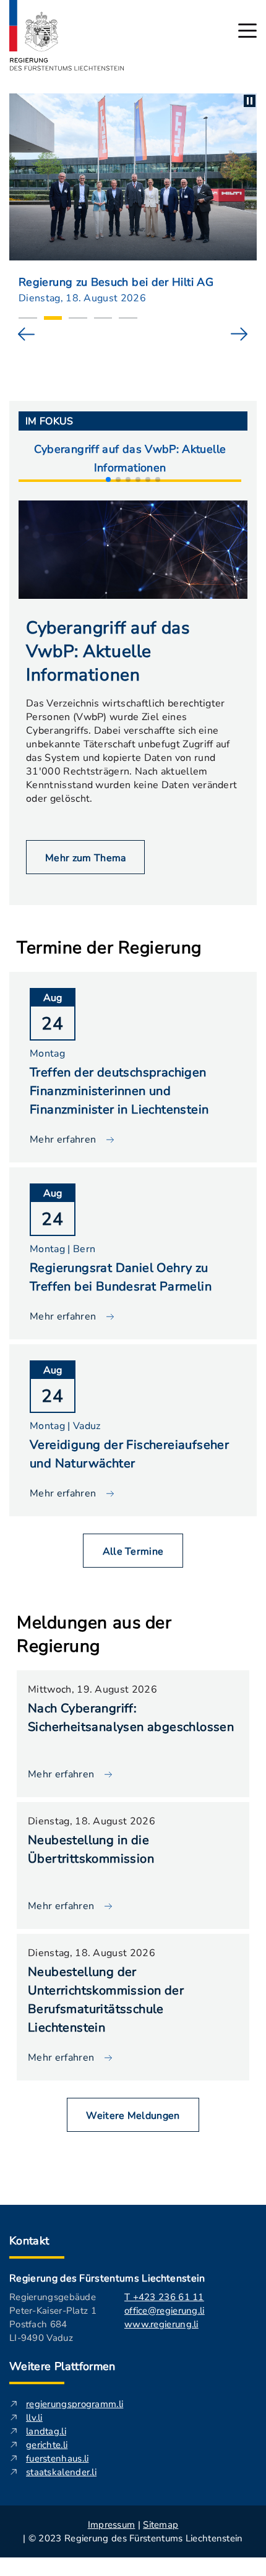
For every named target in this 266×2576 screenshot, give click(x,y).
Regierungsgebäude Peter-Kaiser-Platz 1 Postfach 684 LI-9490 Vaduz (53, 2317)
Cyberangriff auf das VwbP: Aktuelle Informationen (130, 458)
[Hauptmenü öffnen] (247, 31)
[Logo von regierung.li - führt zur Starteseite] (67, 35)
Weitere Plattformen (62, 2366)
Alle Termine (133, 1552)
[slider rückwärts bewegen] (27, 334)
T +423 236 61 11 (164, 2297)
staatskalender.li (61, 2472)
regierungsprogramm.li (75, 2404)
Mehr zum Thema (85, 858)
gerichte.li (47, 2445)
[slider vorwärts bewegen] (239, 334)
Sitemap (161, 2525)
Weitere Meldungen (133, 2116)
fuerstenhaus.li (58, 2458)
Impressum (112, 2525)
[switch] (250, 101)
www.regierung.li (161, 2324)
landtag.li (46, 2431)
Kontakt (29, 2241)
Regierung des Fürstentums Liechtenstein (107, 2278)
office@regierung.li (165, 2311)
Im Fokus (49, 421)
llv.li (34, 2418)
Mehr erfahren (61, 1774)
